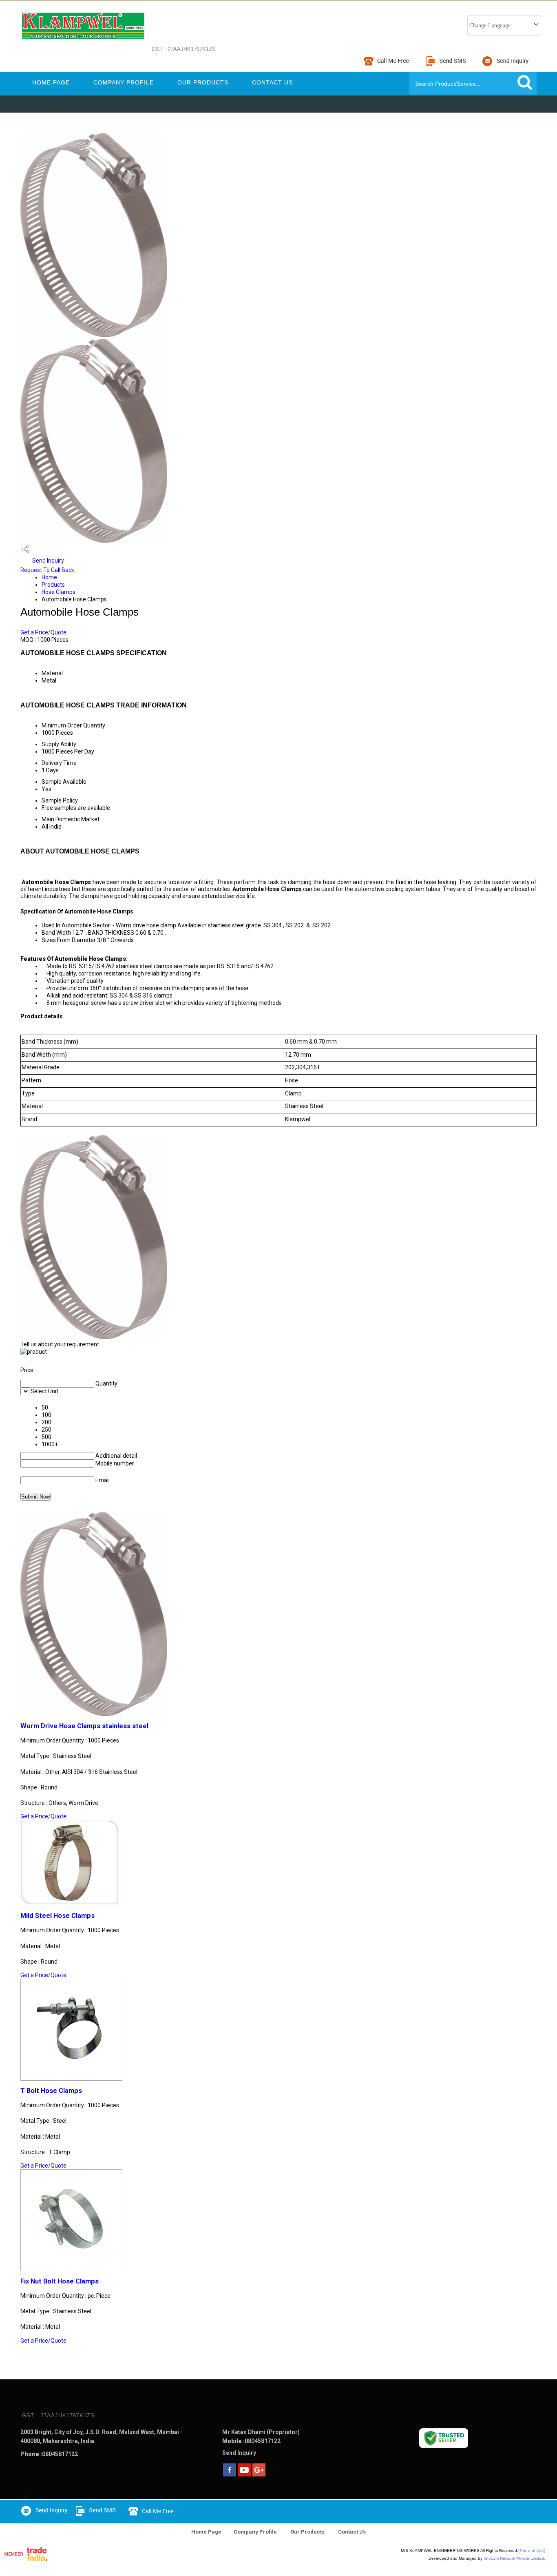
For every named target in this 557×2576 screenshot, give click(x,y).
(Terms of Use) (532, 2551)
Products (53, 585)
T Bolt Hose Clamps (51, 2091)
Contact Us (272, 82)
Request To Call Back (47, 570)
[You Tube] (244, 2474)
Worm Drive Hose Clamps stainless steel (84, 1726)
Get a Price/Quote (43, 632)
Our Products (203, 82)
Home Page (51, 82)
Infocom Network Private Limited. (514, 2558)
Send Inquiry (48, 561)
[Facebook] (230, 2474)
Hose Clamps (59, 592)
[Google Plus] (259, 2474)
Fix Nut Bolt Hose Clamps (60, 2281)
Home (49, 577)
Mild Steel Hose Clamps (57, 1916)
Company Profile (124, 82)
